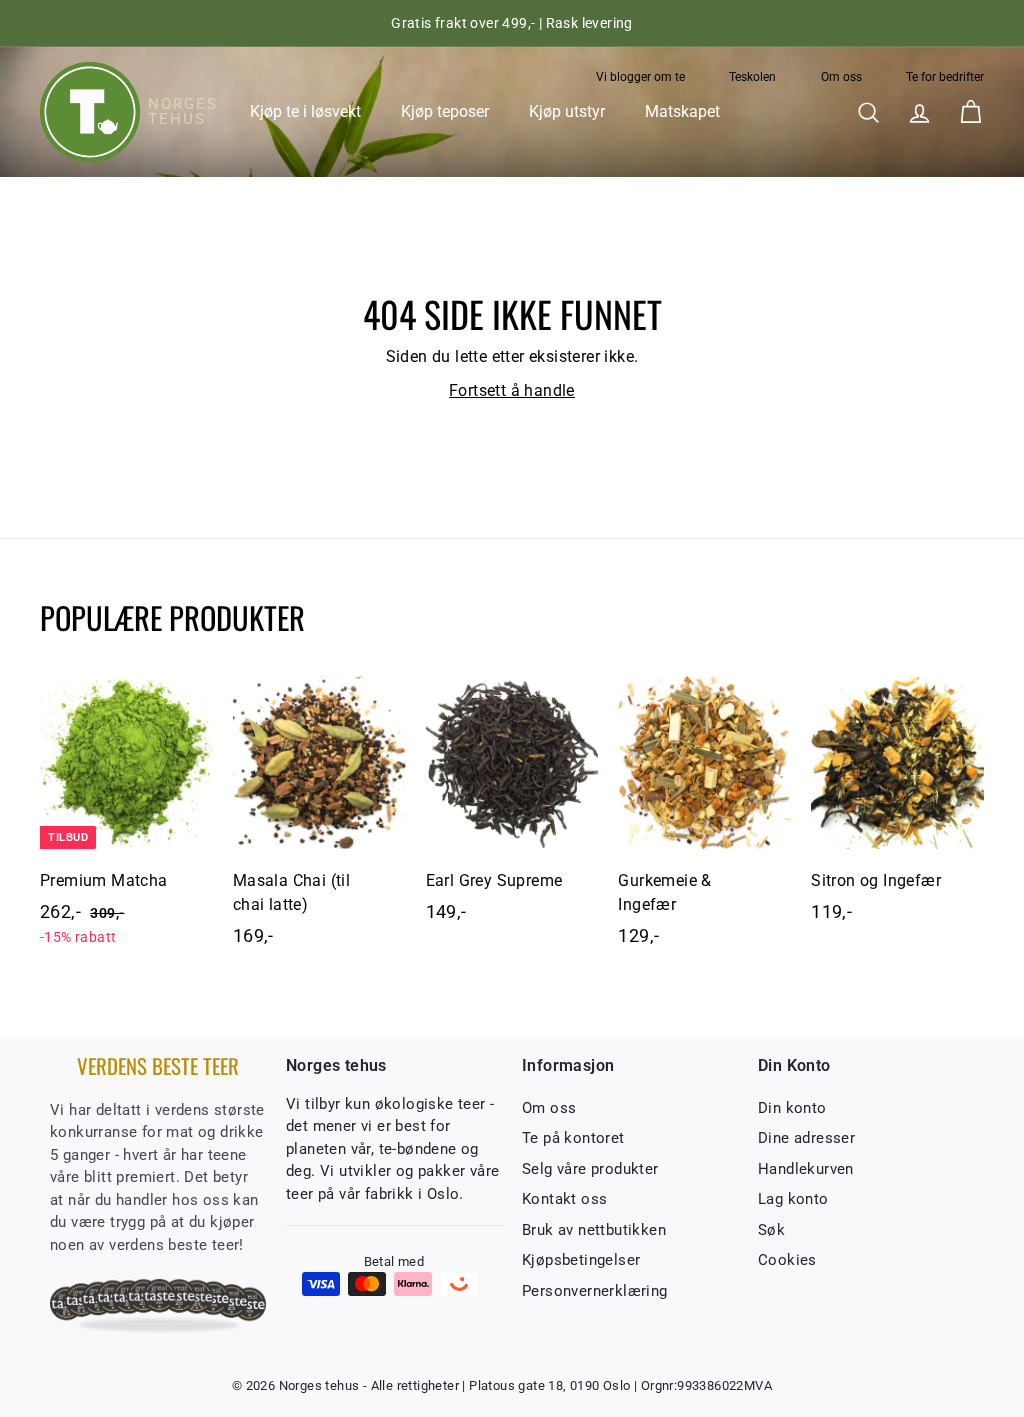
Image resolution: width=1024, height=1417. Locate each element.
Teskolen (752, 77)
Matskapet (682, 111)
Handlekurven (806, 1169)
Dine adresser (806, 1138)
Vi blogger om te (640, 77)
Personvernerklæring (595, 1291)
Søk (771, 1230)
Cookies (787, 1260)
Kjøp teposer (445, 111)
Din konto (792, 1108)
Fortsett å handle (512, 390)
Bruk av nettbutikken (594, 1230)
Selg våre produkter (590, 1169)
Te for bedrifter (945, 77)
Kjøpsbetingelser (581, 1260)
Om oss (841, 77)
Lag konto (793, 1199)
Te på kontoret (573, 1138)
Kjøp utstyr (567, 111)
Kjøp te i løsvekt (305, 111)
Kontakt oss (564, 1199)
